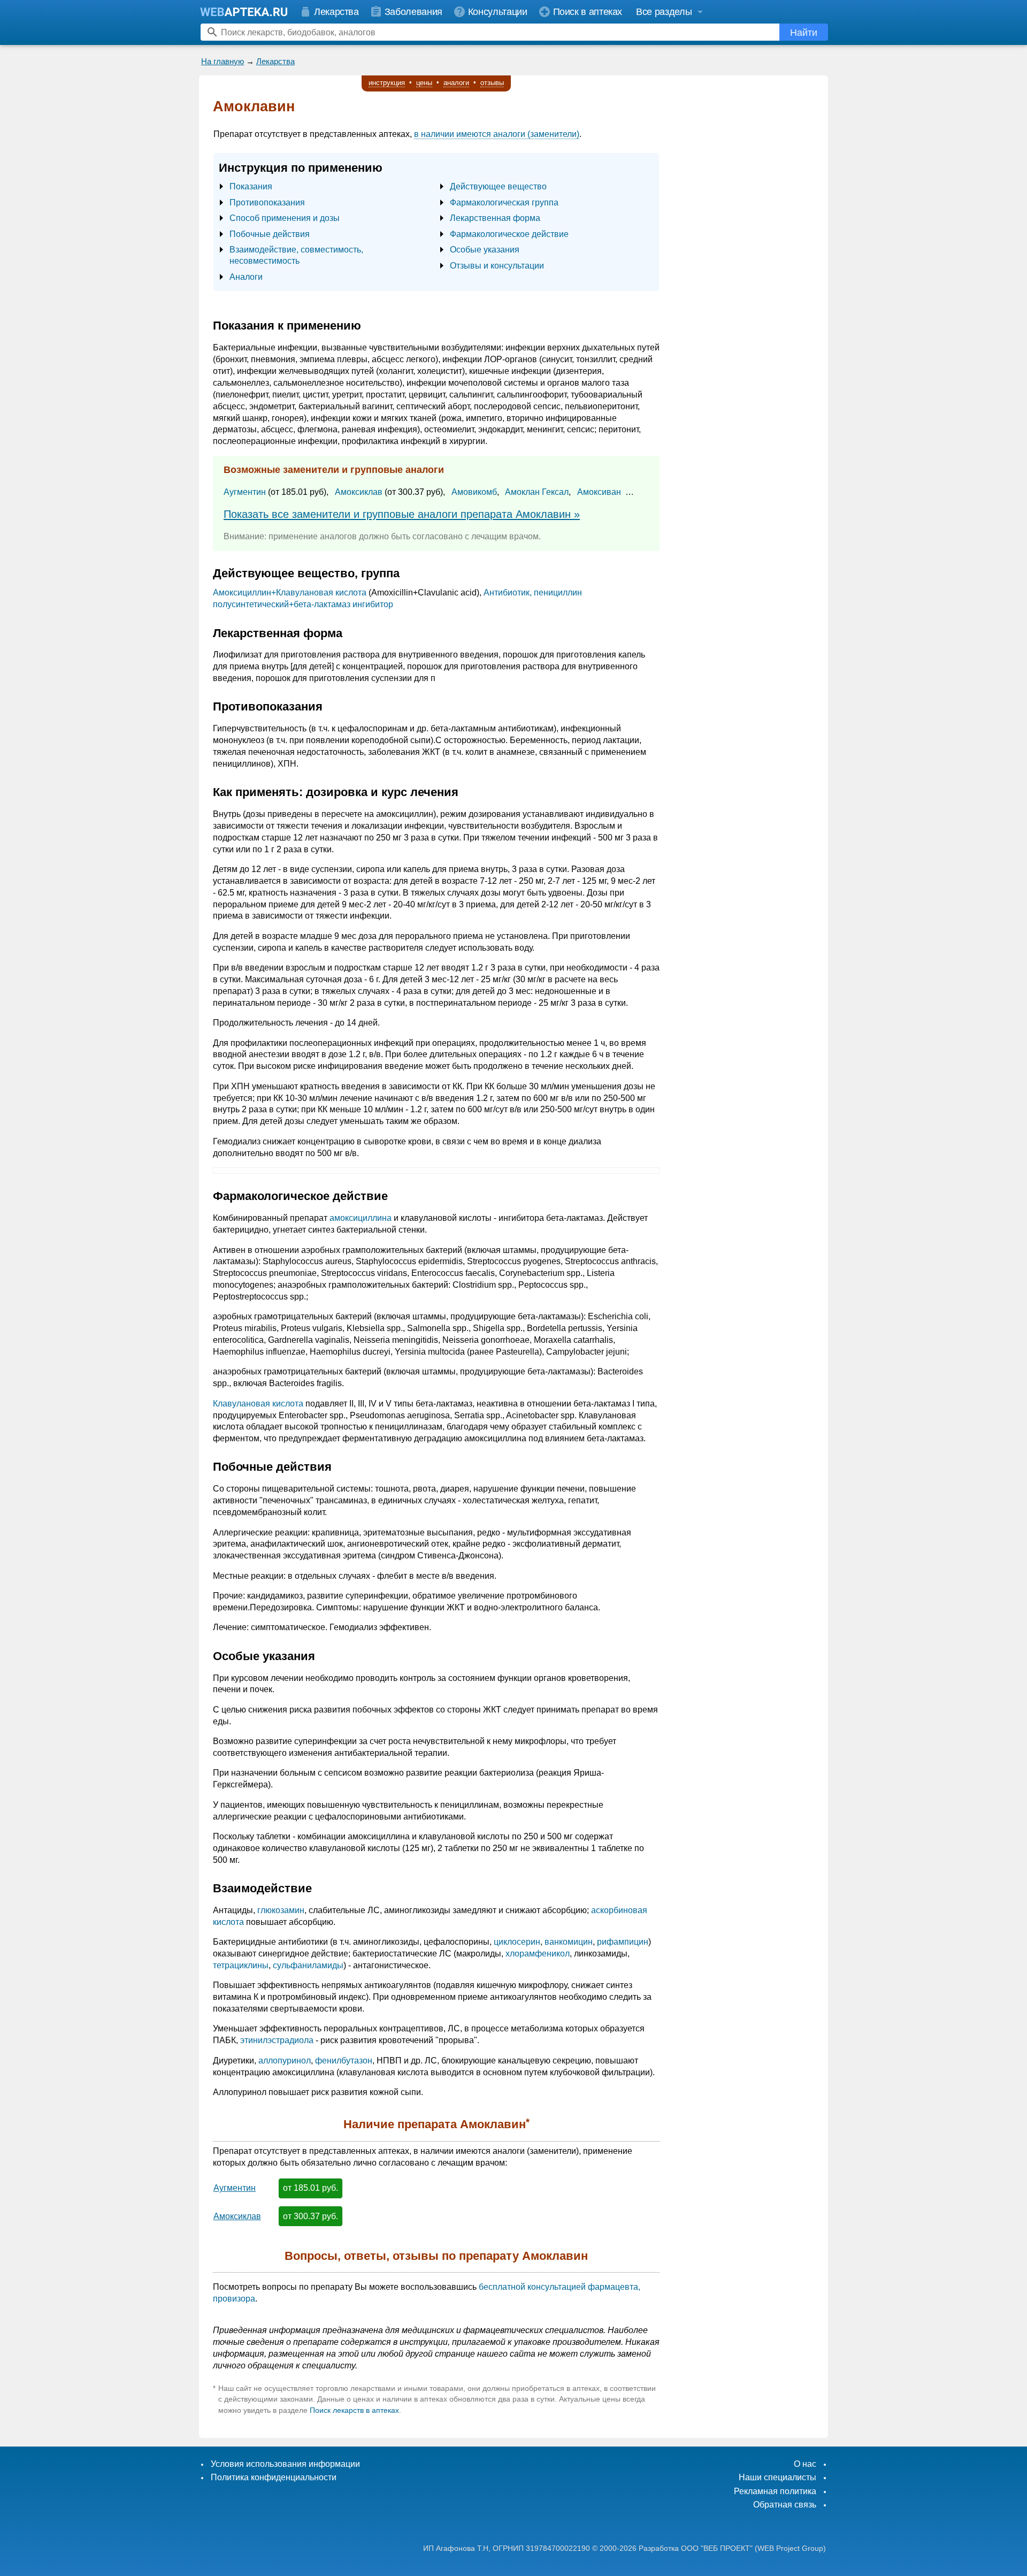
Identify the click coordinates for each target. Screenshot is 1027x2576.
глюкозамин (281, 1910)
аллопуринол (285, 2061)
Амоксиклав (359, 492)
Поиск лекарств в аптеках (354, 2410)
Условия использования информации (285, 2464)
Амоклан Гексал (537, 492)
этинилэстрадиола (277, 2040)
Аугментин (245, 492)
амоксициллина (361, 1218)
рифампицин (623, 1942)
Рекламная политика (775, 2491)
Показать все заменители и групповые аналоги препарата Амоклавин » (402, 514)
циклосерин (517, 1942)
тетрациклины (241, 1965)
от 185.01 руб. (311, 2188)
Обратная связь (785, 2505)
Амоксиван (599, 492)
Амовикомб (474, 492)
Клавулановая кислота (258, 1404)
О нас (805, 2464)
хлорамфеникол (538, 1954)
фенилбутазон (344, 2061)
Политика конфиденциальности (274, 2477)
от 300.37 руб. (311, 2216)
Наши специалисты (777, 2477)
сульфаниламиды (308, 1965)
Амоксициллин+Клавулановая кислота (290, 593)
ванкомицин (569, 1942)
